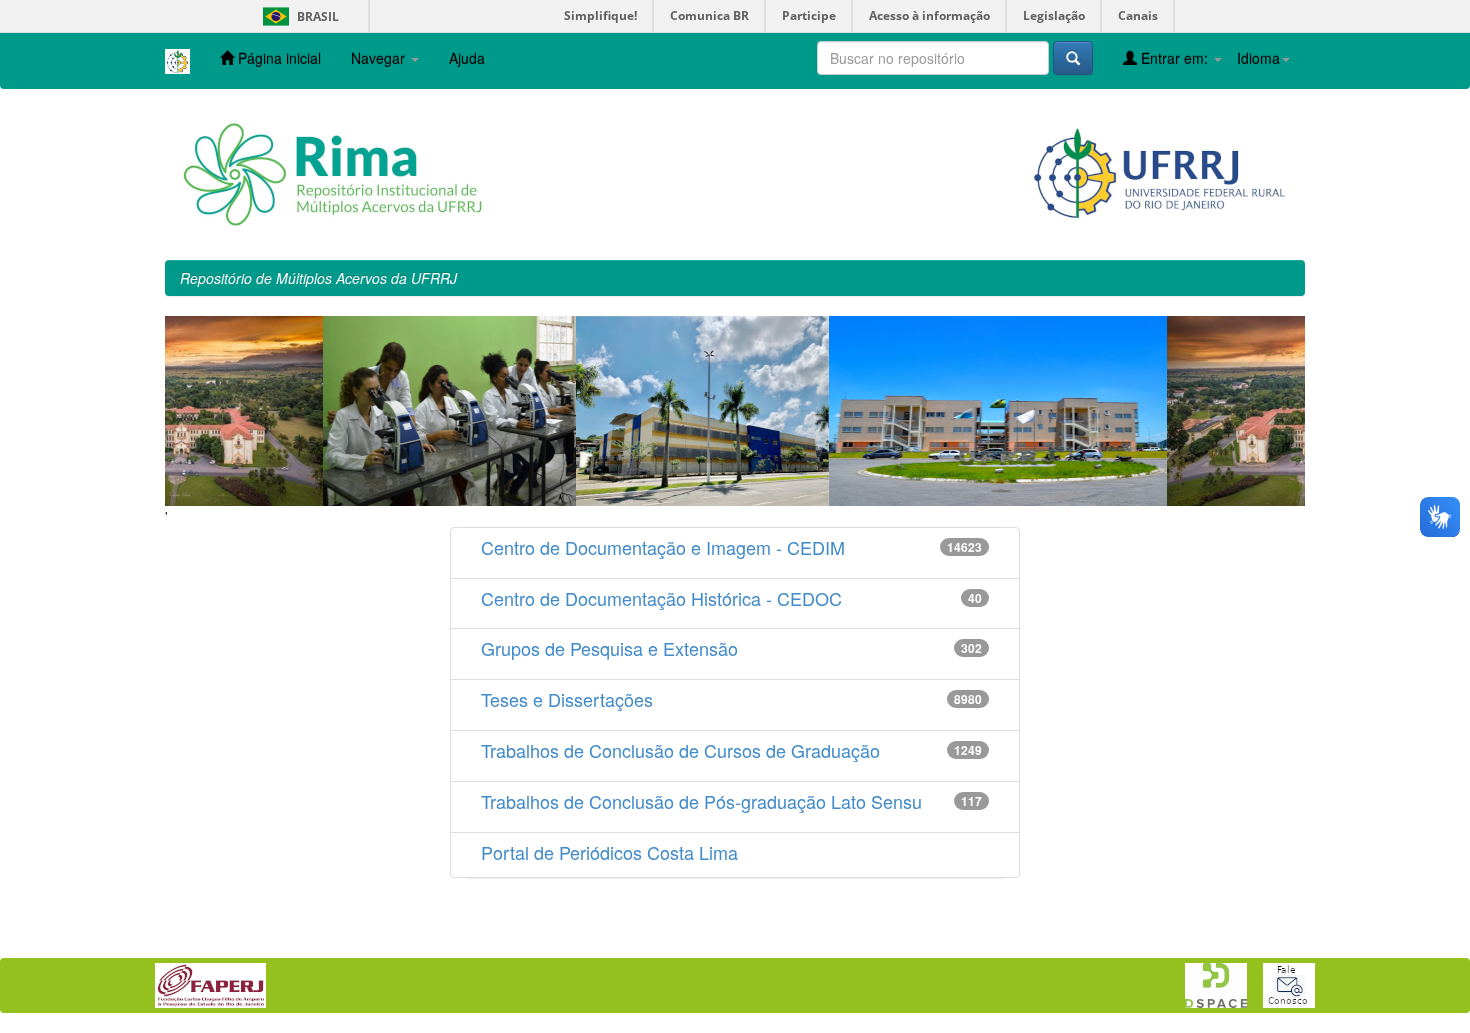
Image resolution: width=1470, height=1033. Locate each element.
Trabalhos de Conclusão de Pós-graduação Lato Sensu (701, 801)
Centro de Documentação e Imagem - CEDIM (663, 547)
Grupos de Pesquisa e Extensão (609, 648)
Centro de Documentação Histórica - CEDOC (661, 598)
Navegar (380, 58)
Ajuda (467, 58)
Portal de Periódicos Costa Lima (609, 852)
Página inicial (277, 58)
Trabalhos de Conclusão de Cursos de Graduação (680, 750)
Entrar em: (1174, 58)
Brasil (297, 16)
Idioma (1258, 58)
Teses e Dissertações (567, 699)
